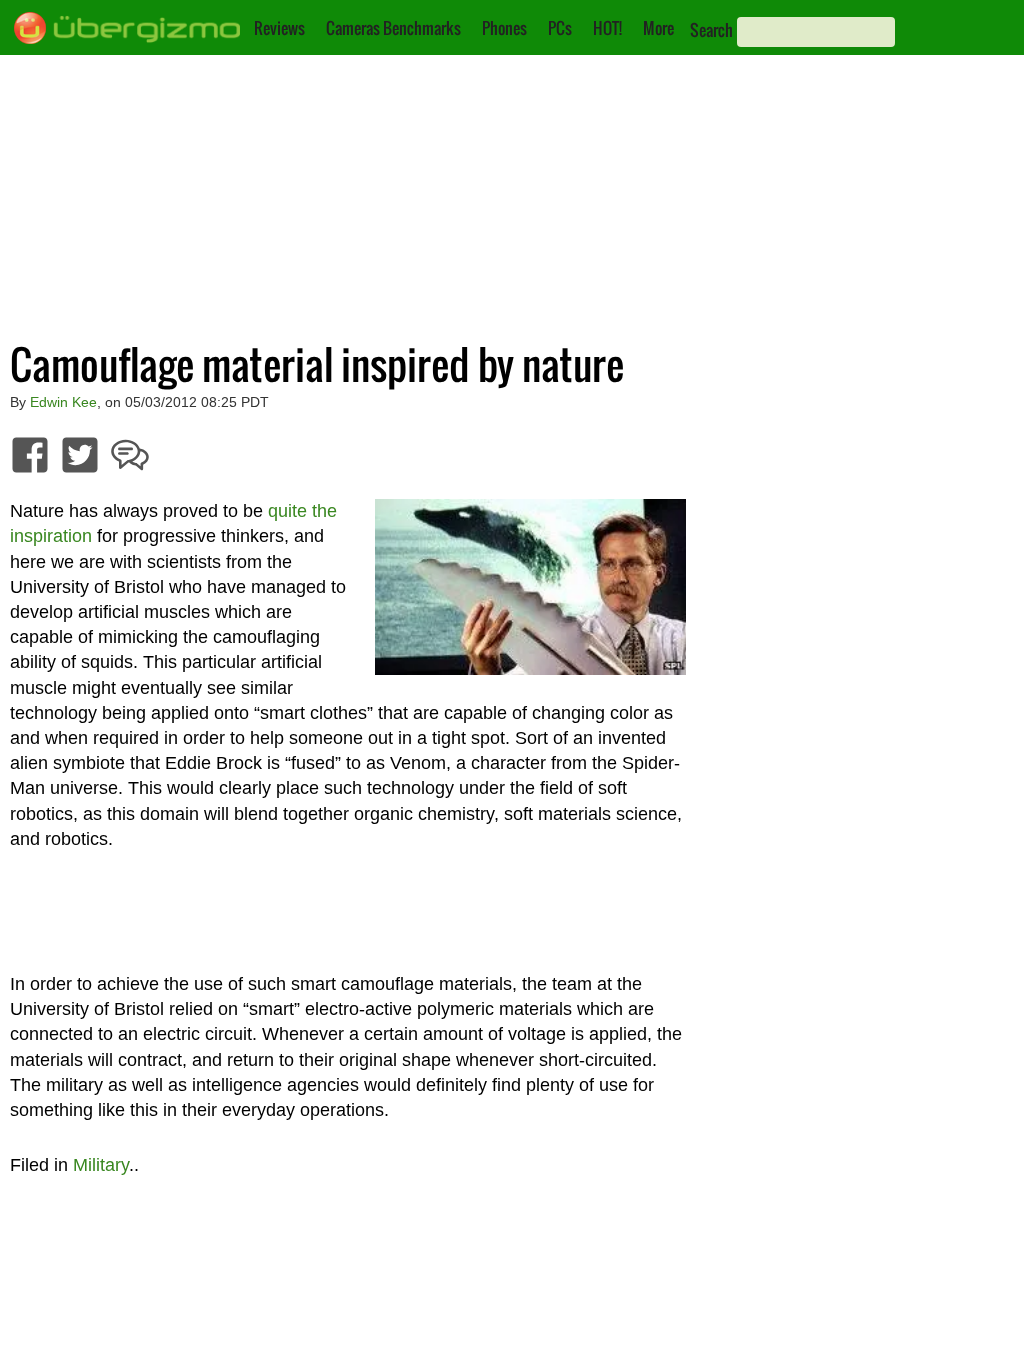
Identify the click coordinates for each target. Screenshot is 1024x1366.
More (658, 28)
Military (101, 1165)
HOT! (607, 28)
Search (711, 30)
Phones (504, 28)
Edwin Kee (63, 402)
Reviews (279, 28)
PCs (560, 28)
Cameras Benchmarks (393, 28)
